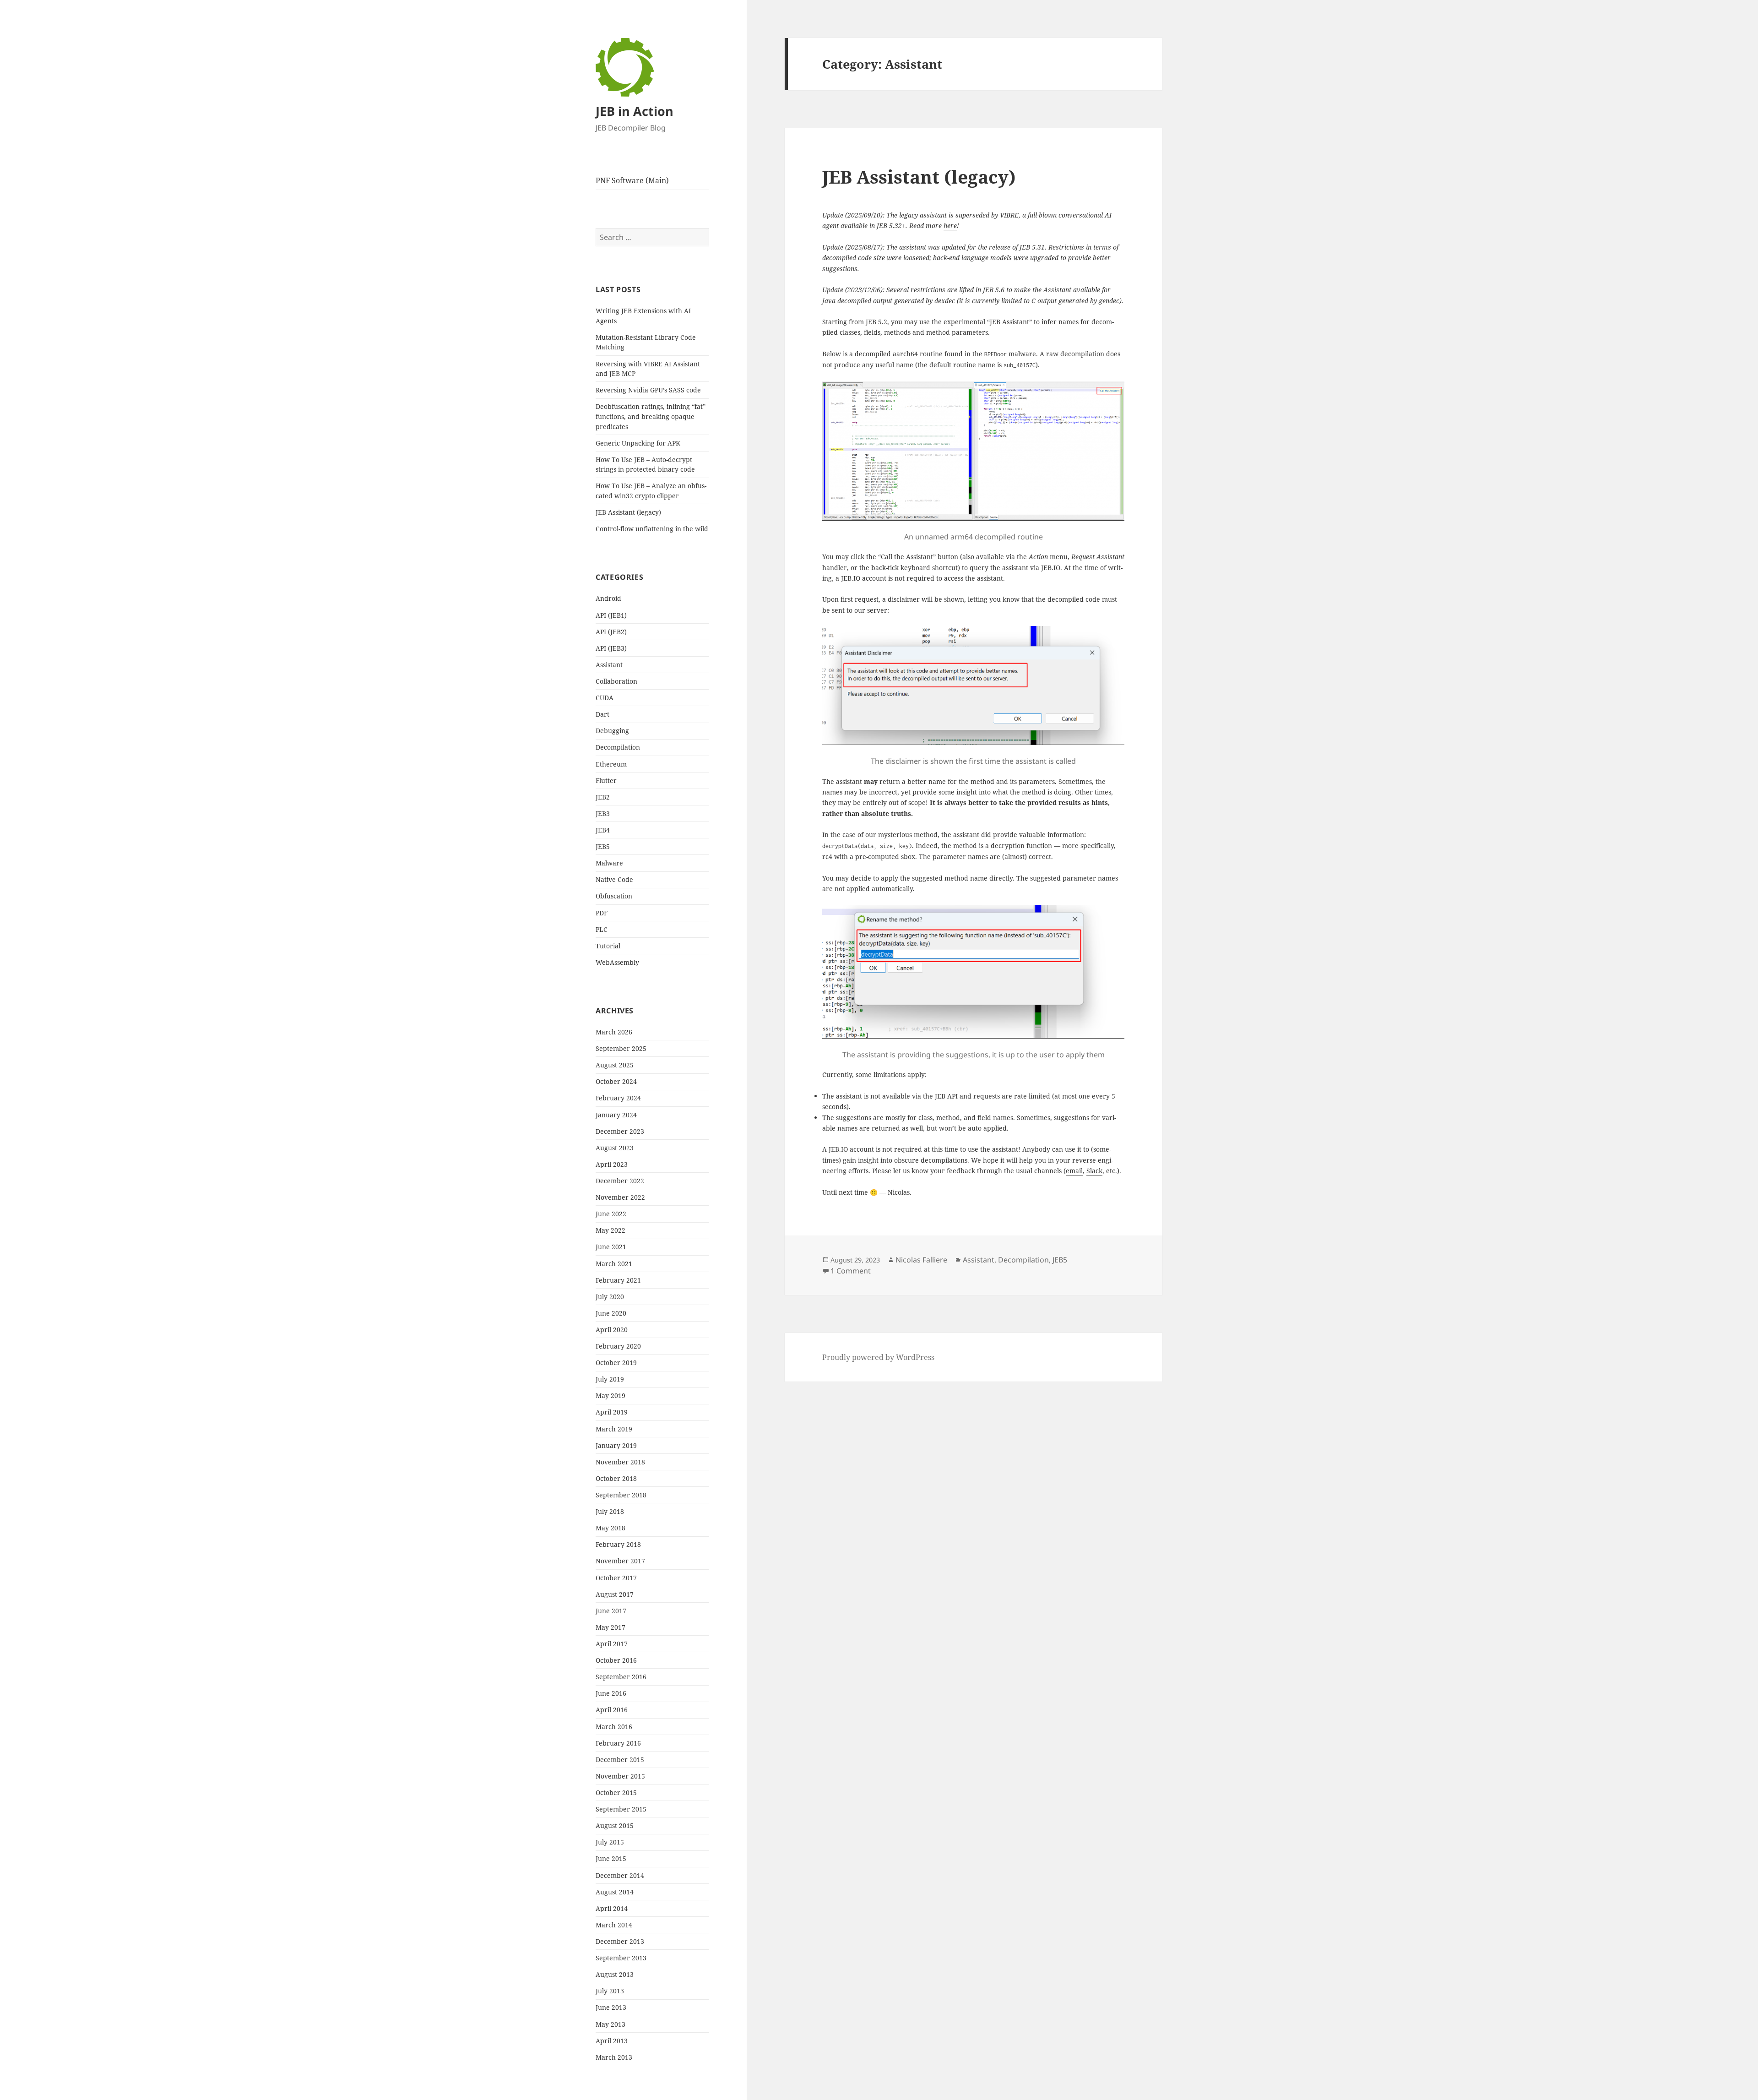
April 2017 (612, 1644)
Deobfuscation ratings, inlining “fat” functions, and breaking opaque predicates (651, 416)
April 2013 (612, 2041)
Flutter (606, 781)
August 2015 (615, 1825)
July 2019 (610, 1379)
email (1074, 1171)
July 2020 (610, 1297)
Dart (602, 714)
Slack (1094, 1171)
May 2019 (610, 1395)
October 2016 (616, 1660)
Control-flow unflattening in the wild (652, 529)
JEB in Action (635, 111)
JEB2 (603, 797)
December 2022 (620, 1181)
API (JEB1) (611, 615)
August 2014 (615, 1892)
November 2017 (620, 1561)
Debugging (612, 731)
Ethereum (611, 764)
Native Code (614, 879)
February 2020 (618, 1346)
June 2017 (611, 1611)
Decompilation (618, 747)
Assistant (609, 665)
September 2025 (621, 1048)
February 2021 (618, 1280)
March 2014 (614, 1925)
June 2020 (611, 1313)
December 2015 (620, 1760)
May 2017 (610, 1627)
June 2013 (611, 2007)
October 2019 (616, 1363)
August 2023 (615, 1148)
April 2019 (612, 1412)
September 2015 (621, 1809)
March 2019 (614, 1429)
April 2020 (612, 1330)
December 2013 (620, 1941)
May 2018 (610, 1528)
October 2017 (616, 1578)
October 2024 (616, 1081)
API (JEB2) (611, 632)
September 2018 (621, 1495)
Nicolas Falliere (921, 1260)
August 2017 (615, 1594)
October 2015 (616, 1793)
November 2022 (620, 1197)
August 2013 (615, 1974)
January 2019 (616, 1445)
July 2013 (610, 1991)
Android (608, 598)
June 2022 (611, 1214)
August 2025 (615, 1065)
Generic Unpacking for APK (638, 443)
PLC (602, 929)
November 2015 (620, 1776)
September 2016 (621, 1677)
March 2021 (614, 1264)
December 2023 (620, 1131)
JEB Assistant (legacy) (628, 512)
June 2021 (611, 1247)
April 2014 (612, 1908)
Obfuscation (614, 896)
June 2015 (611, 1858)
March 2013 (614, 2057)
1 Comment (851, 1271)
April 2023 (612, 1164)
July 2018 (610, 1511)
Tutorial (608, 946)
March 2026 (614, 1032)
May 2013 (610, 2024)
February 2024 (618, 1098)
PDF (602, 913)
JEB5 (603, 846)
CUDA (605, 698)
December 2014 (620, 1875)
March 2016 (614, 1727)
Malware (609, 863)
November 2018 (620, 1462)
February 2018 (618, 1544)
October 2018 (616, 1478)
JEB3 (603, 813)
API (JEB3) (611, 648)
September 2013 (621, 1958)
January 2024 (616, 1115)
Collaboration (616, 681)
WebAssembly (617, 962)
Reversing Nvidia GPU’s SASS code (648, 390)
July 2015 (610, 1842)
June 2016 (611, 1693)
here (950, 226)
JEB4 (603, 830)
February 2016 (618, 1743)
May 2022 (610, 1230)
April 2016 (612, 1710)
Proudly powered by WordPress (878, 1357)
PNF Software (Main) (632, 180)
